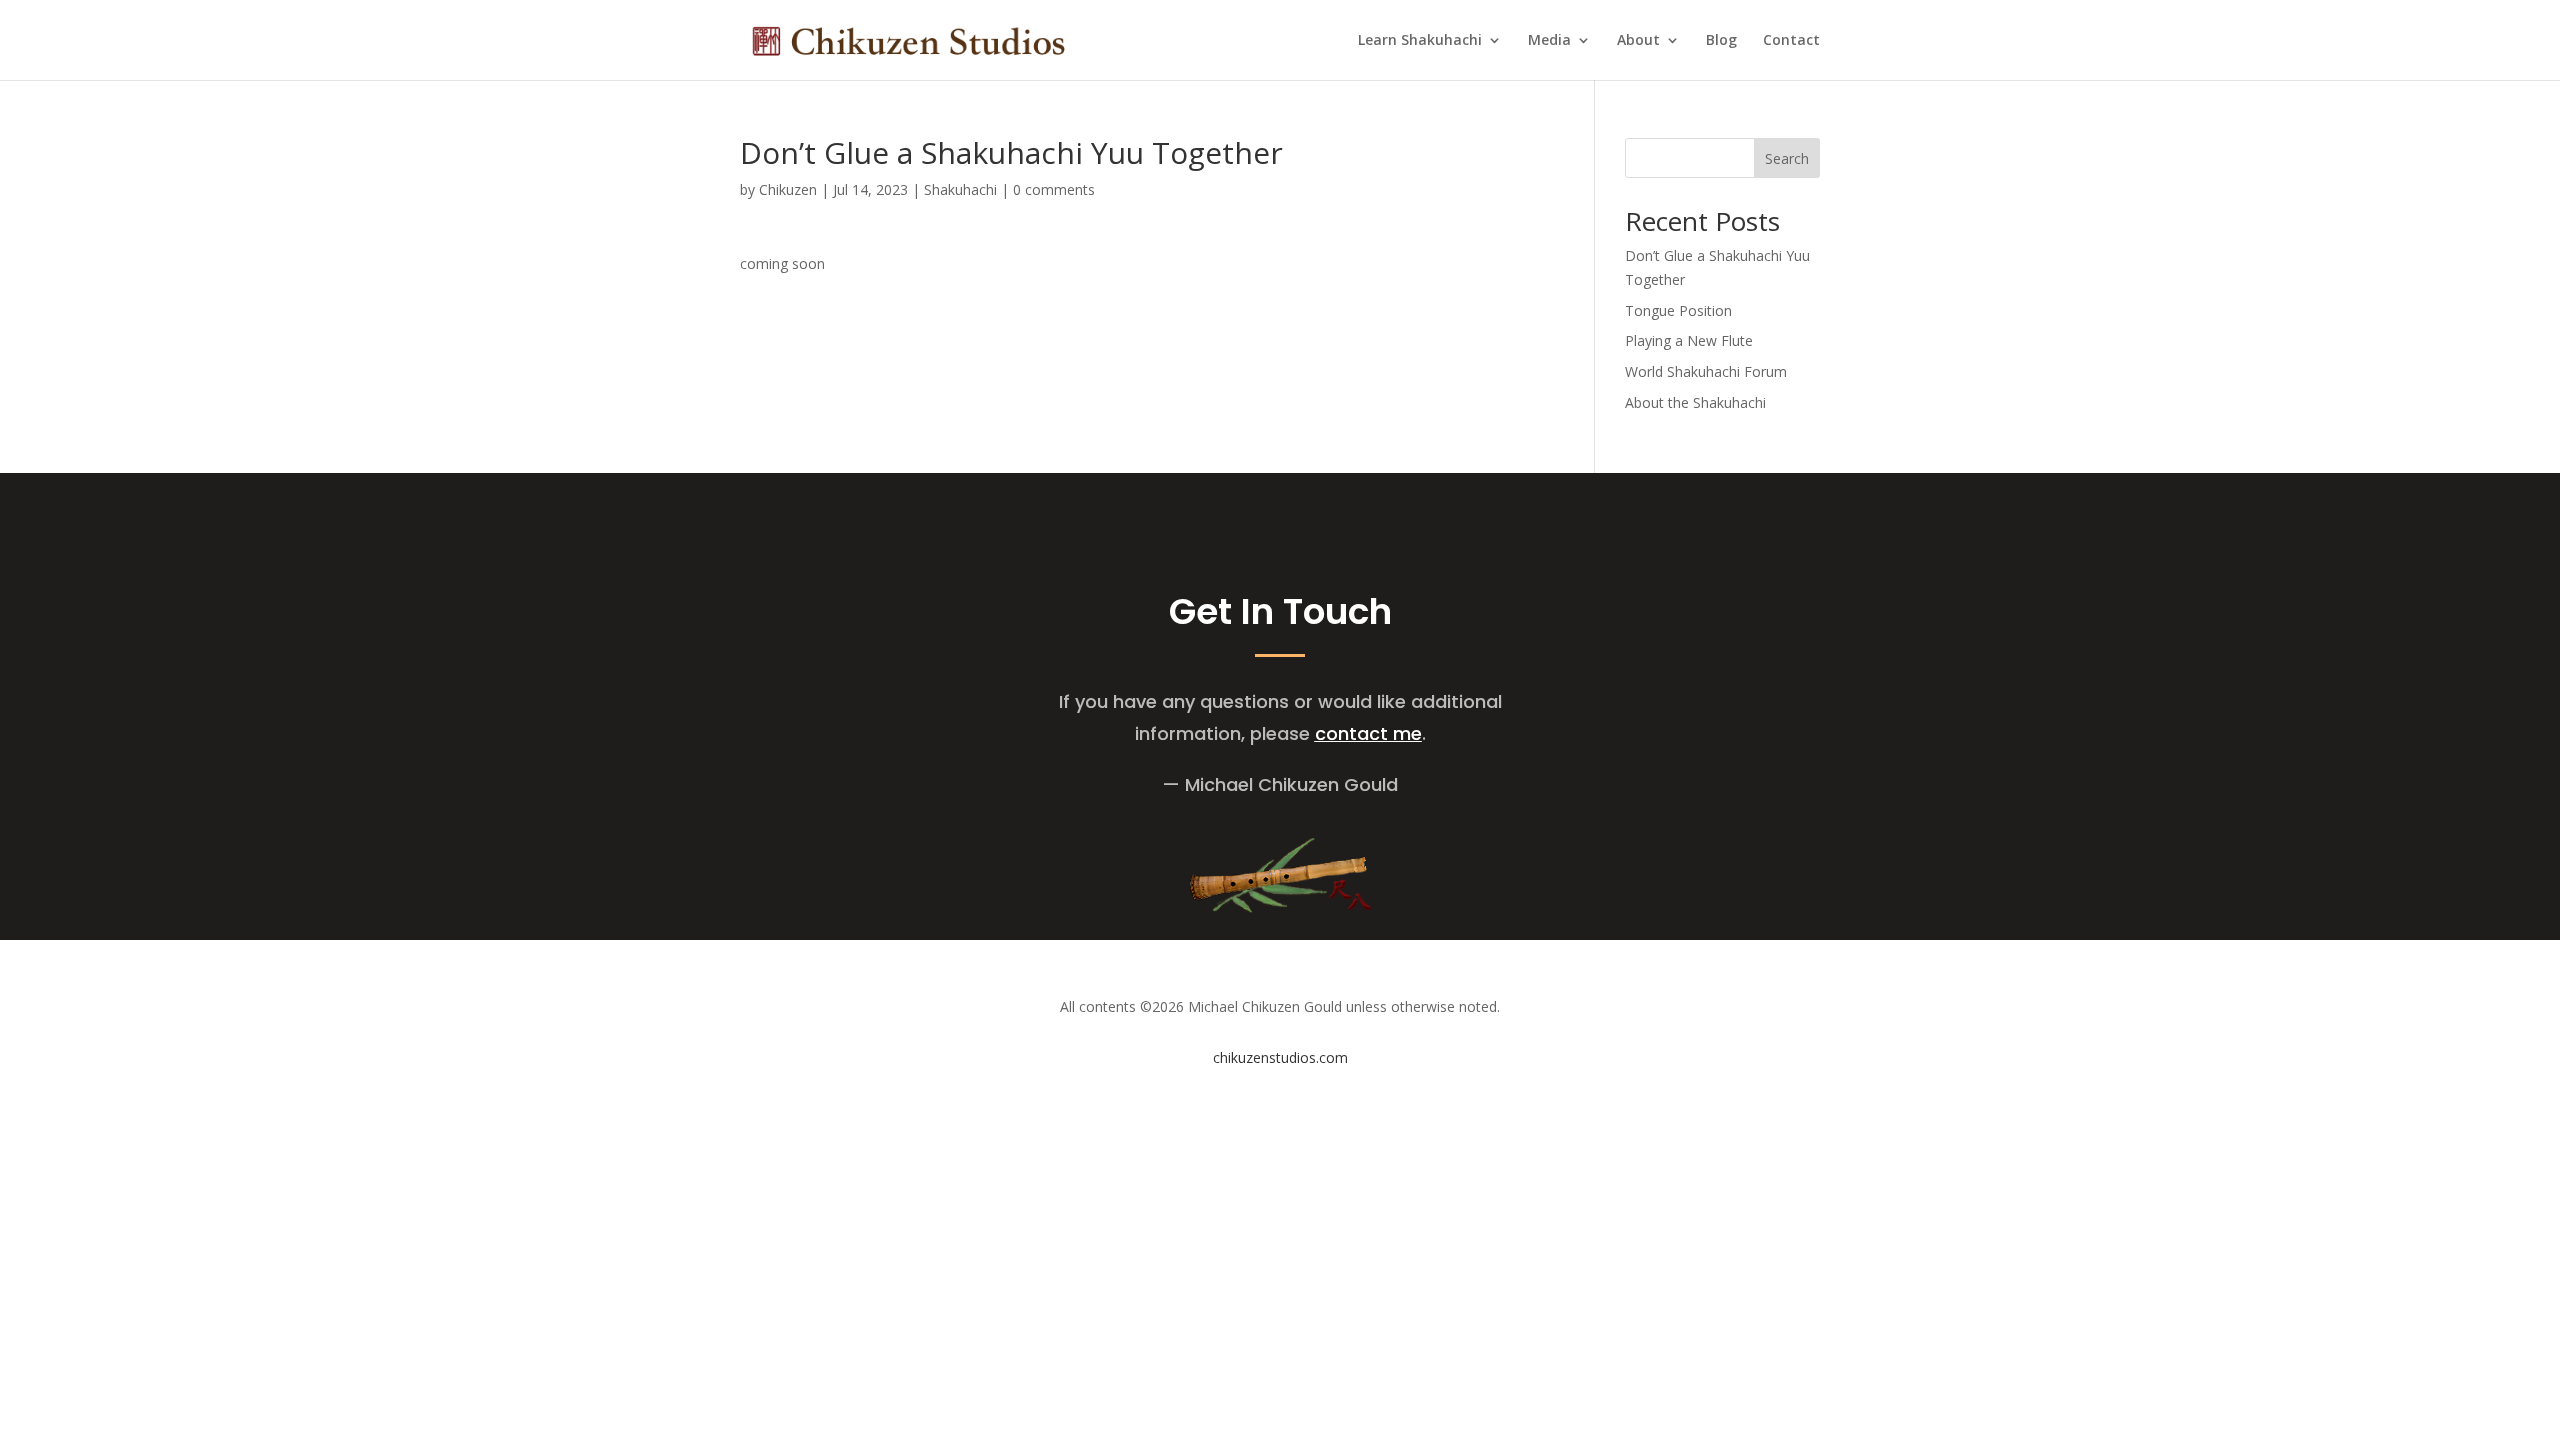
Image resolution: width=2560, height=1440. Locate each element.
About (1638, 41)
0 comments (1054, 189)
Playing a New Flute (1689, 340)
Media (1549, 41)
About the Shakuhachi (1695, 402)
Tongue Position (1678, 310)
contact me (1368, 733)
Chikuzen (788, 189)
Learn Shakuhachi (1420, 41)
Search (1787, 158)
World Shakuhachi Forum (1706, 371)
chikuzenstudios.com (1280, 1057)
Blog (1721, 41)
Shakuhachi (960, 189)
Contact (1791, 41)
